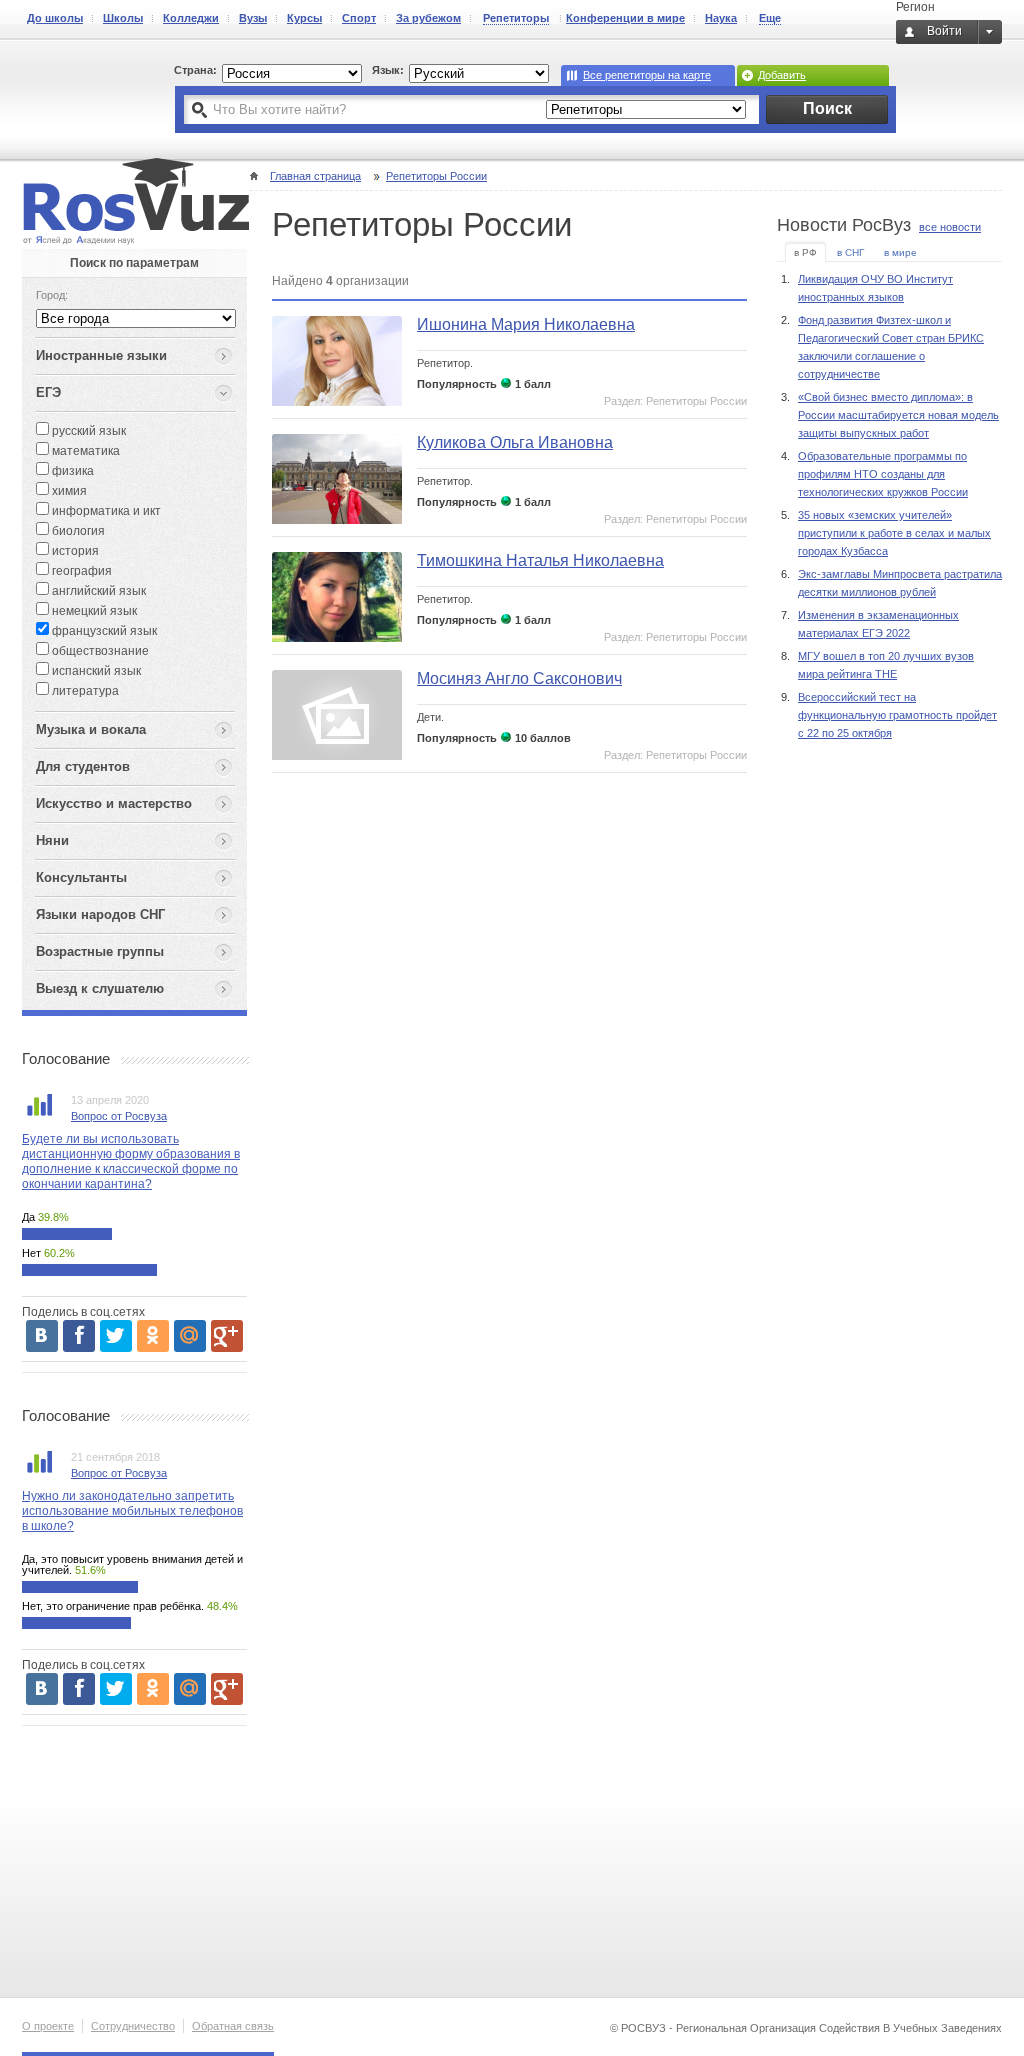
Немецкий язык (93, 611)
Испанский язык (95, 671)
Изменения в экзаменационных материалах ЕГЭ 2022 (878, 624)
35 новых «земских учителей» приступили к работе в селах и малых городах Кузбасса (894, 533)
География (80, 571)
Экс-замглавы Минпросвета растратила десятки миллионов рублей (900, 583)
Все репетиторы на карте (647, 75)
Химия (68, 491)
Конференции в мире (625, 18)
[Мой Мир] (190, 1336)
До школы (55, 18)
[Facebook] (79, 1336)
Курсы (304, 18)
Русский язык (87, 431)
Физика (71, 471)
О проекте (48, 2026)
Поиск (827, 108)
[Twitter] (116, 1336)
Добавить (782, 75)
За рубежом (428, 18)
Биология (77, 531)
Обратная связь (233, 2026)
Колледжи (191, 18)
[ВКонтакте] (42, 1336)
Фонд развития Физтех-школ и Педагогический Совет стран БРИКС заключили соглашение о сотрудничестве (891, 347)
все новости (950, 227)
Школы (123, 18)
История (74, 551)
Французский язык (103, 631)
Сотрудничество (133, 2026)
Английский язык (97, 591)
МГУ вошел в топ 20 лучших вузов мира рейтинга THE (886, 665)
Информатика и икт (105, 511)
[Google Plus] (227, 1336)
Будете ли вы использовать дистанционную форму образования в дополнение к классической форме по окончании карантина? (131, 1161)
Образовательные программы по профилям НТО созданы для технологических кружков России (883, 474)
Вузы (253, 18)
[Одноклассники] (153, 1336)
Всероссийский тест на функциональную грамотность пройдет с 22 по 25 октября (897, 715)
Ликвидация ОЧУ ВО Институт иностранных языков (875, 288)
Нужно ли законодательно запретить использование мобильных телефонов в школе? (132, 1511)
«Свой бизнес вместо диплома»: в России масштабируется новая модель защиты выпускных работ (898, 415)
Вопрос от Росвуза (119, 1116)
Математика (84, 451)
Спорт (359, 18)
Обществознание (99, 651)
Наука (721, 18)
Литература (84, 691)
